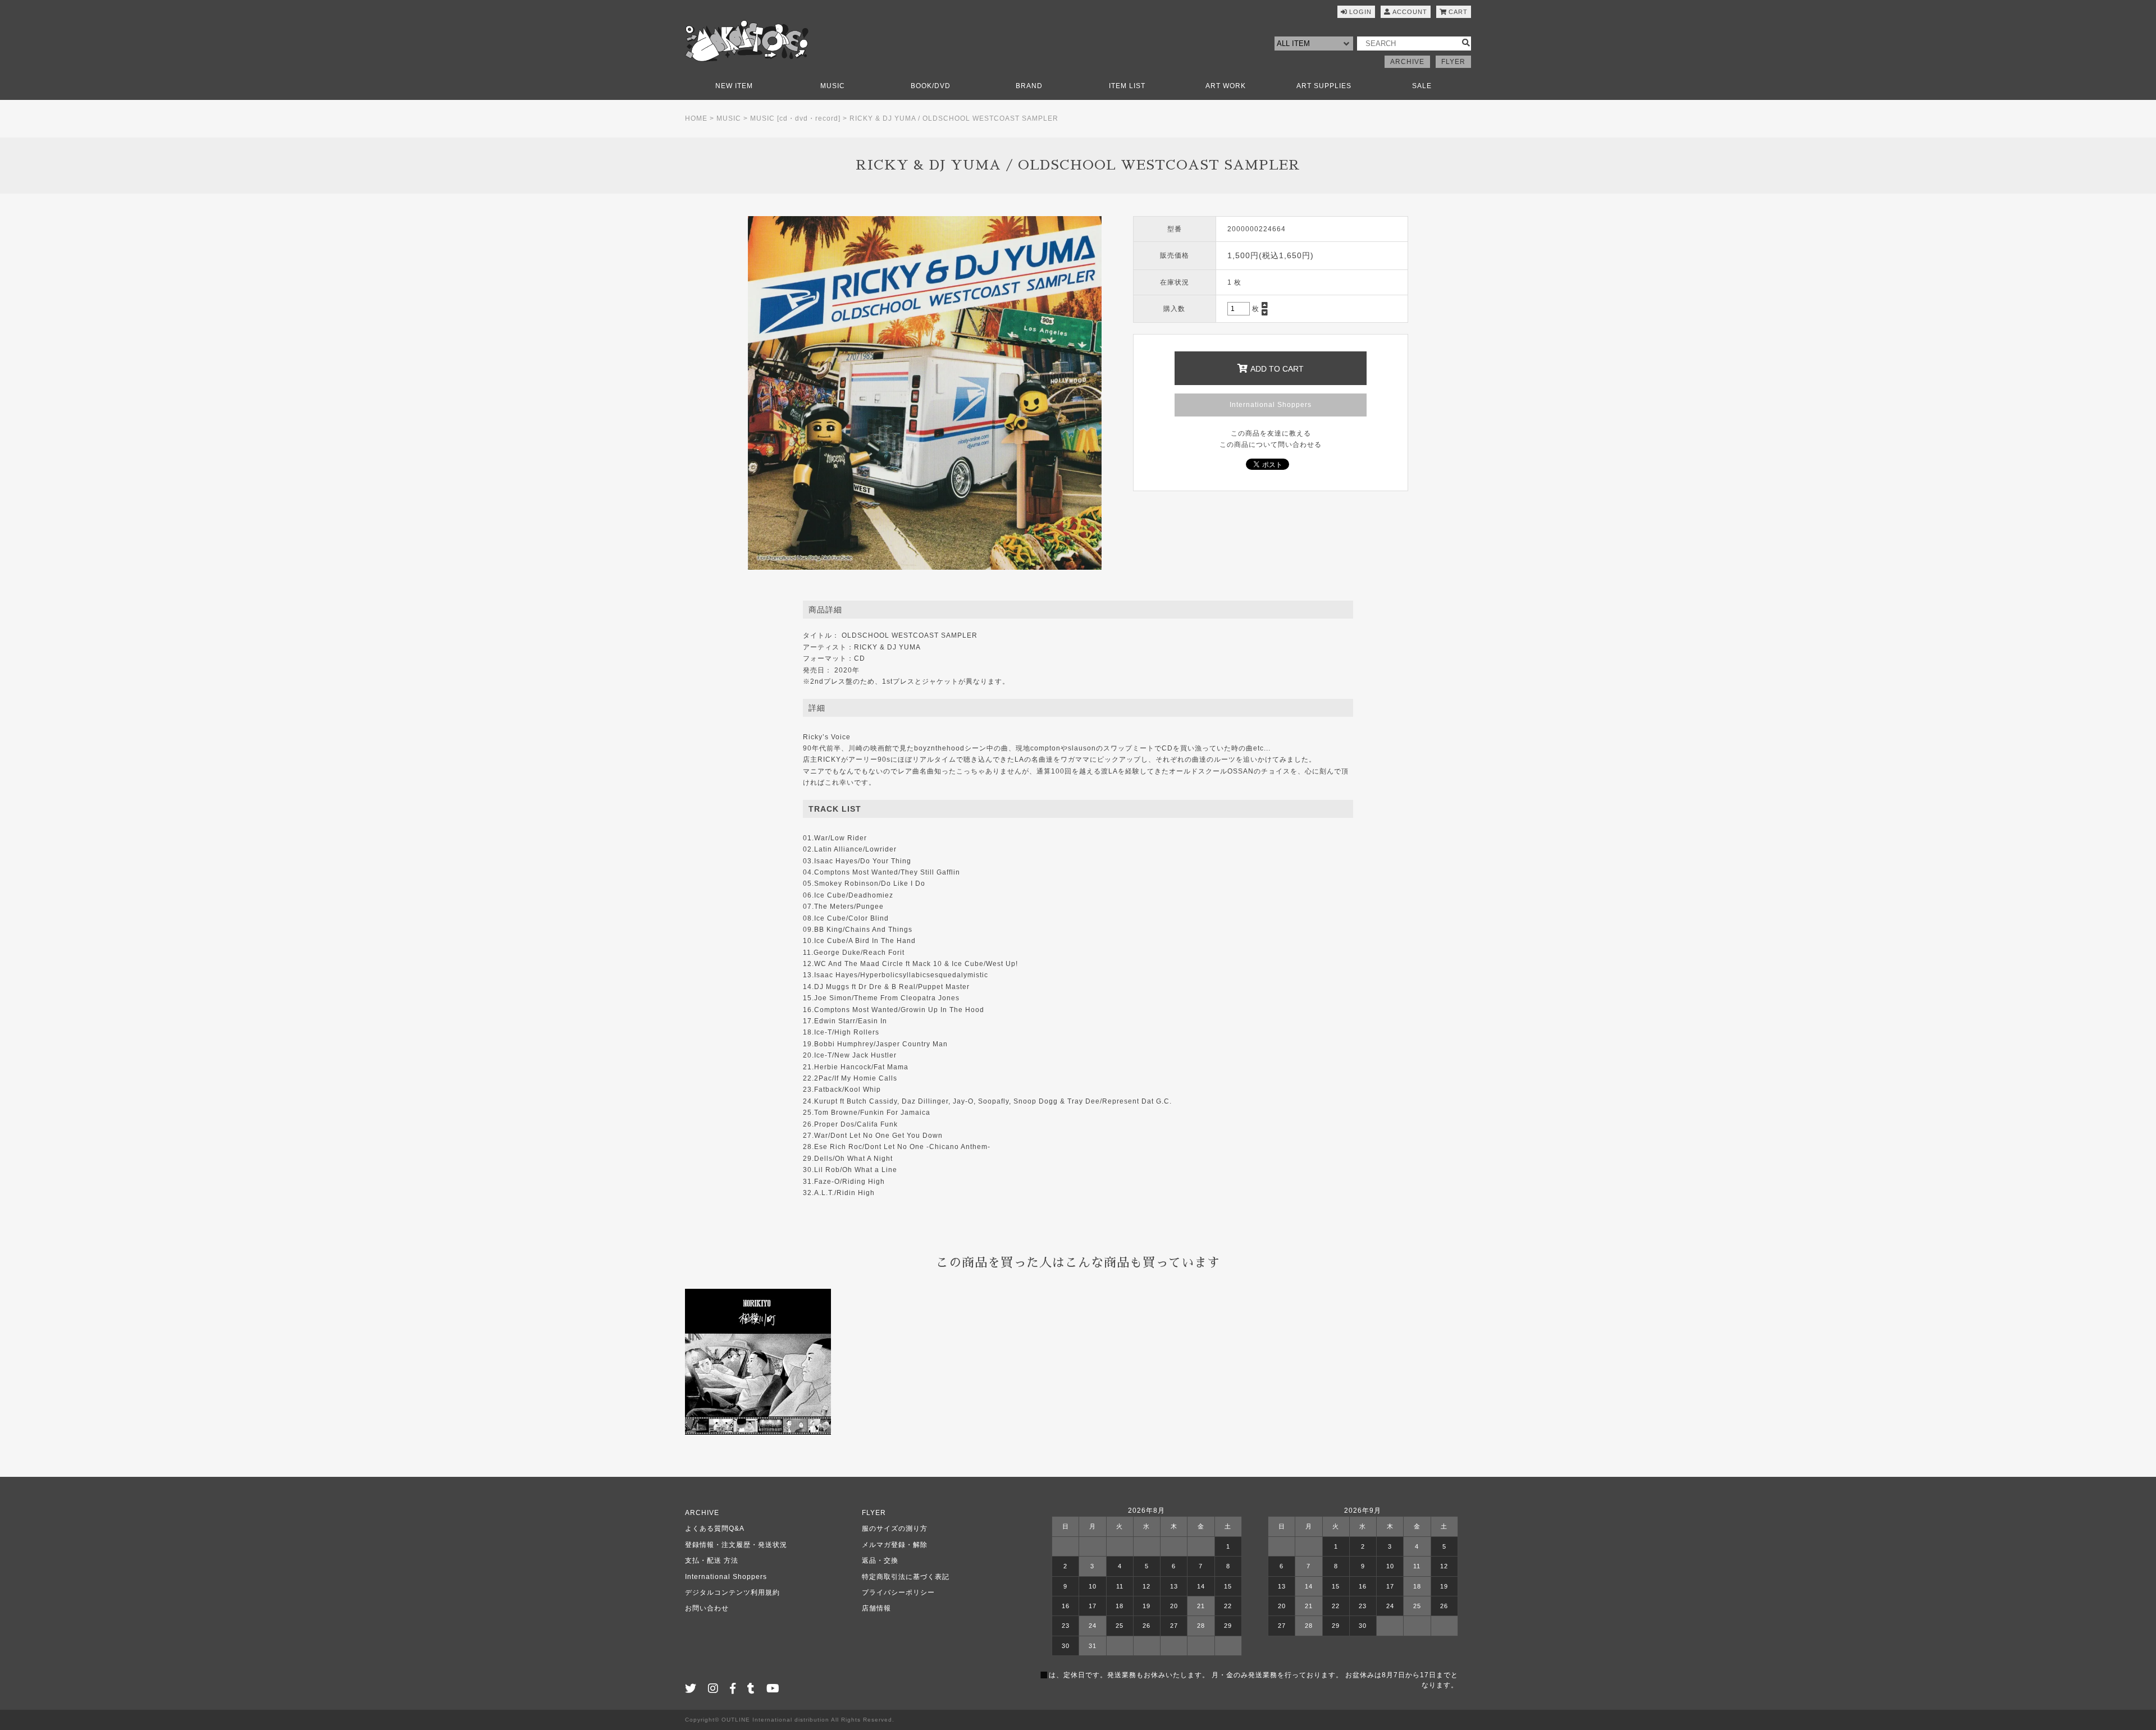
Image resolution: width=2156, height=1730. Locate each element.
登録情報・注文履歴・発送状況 (736, 1545)
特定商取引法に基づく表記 (906, 1577)
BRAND (1029, 86)
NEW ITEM (734, 86)
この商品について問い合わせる (1271, 445)
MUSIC (833, 86)
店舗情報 (876, 1608)
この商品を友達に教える (1271, 433)
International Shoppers (1271, 405)
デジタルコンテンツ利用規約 (732, 1592)
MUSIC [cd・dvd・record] (795, 118)
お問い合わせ (707, 1608)
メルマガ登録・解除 (895, 1545)
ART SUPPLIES (1324, 86)
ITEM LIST (1127, 86)
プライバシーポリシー (898, 1592)
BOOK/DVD (931, 86)
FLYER (1453, 62)
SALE (1422, 86)
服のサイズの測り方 (895, 1528)
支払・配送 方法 (712, 1560)
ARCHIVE (1407, 62)
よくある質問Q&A (715, 1528)
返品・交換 (880, 1560)
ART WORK (1226, 86)
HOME (696, 118)
